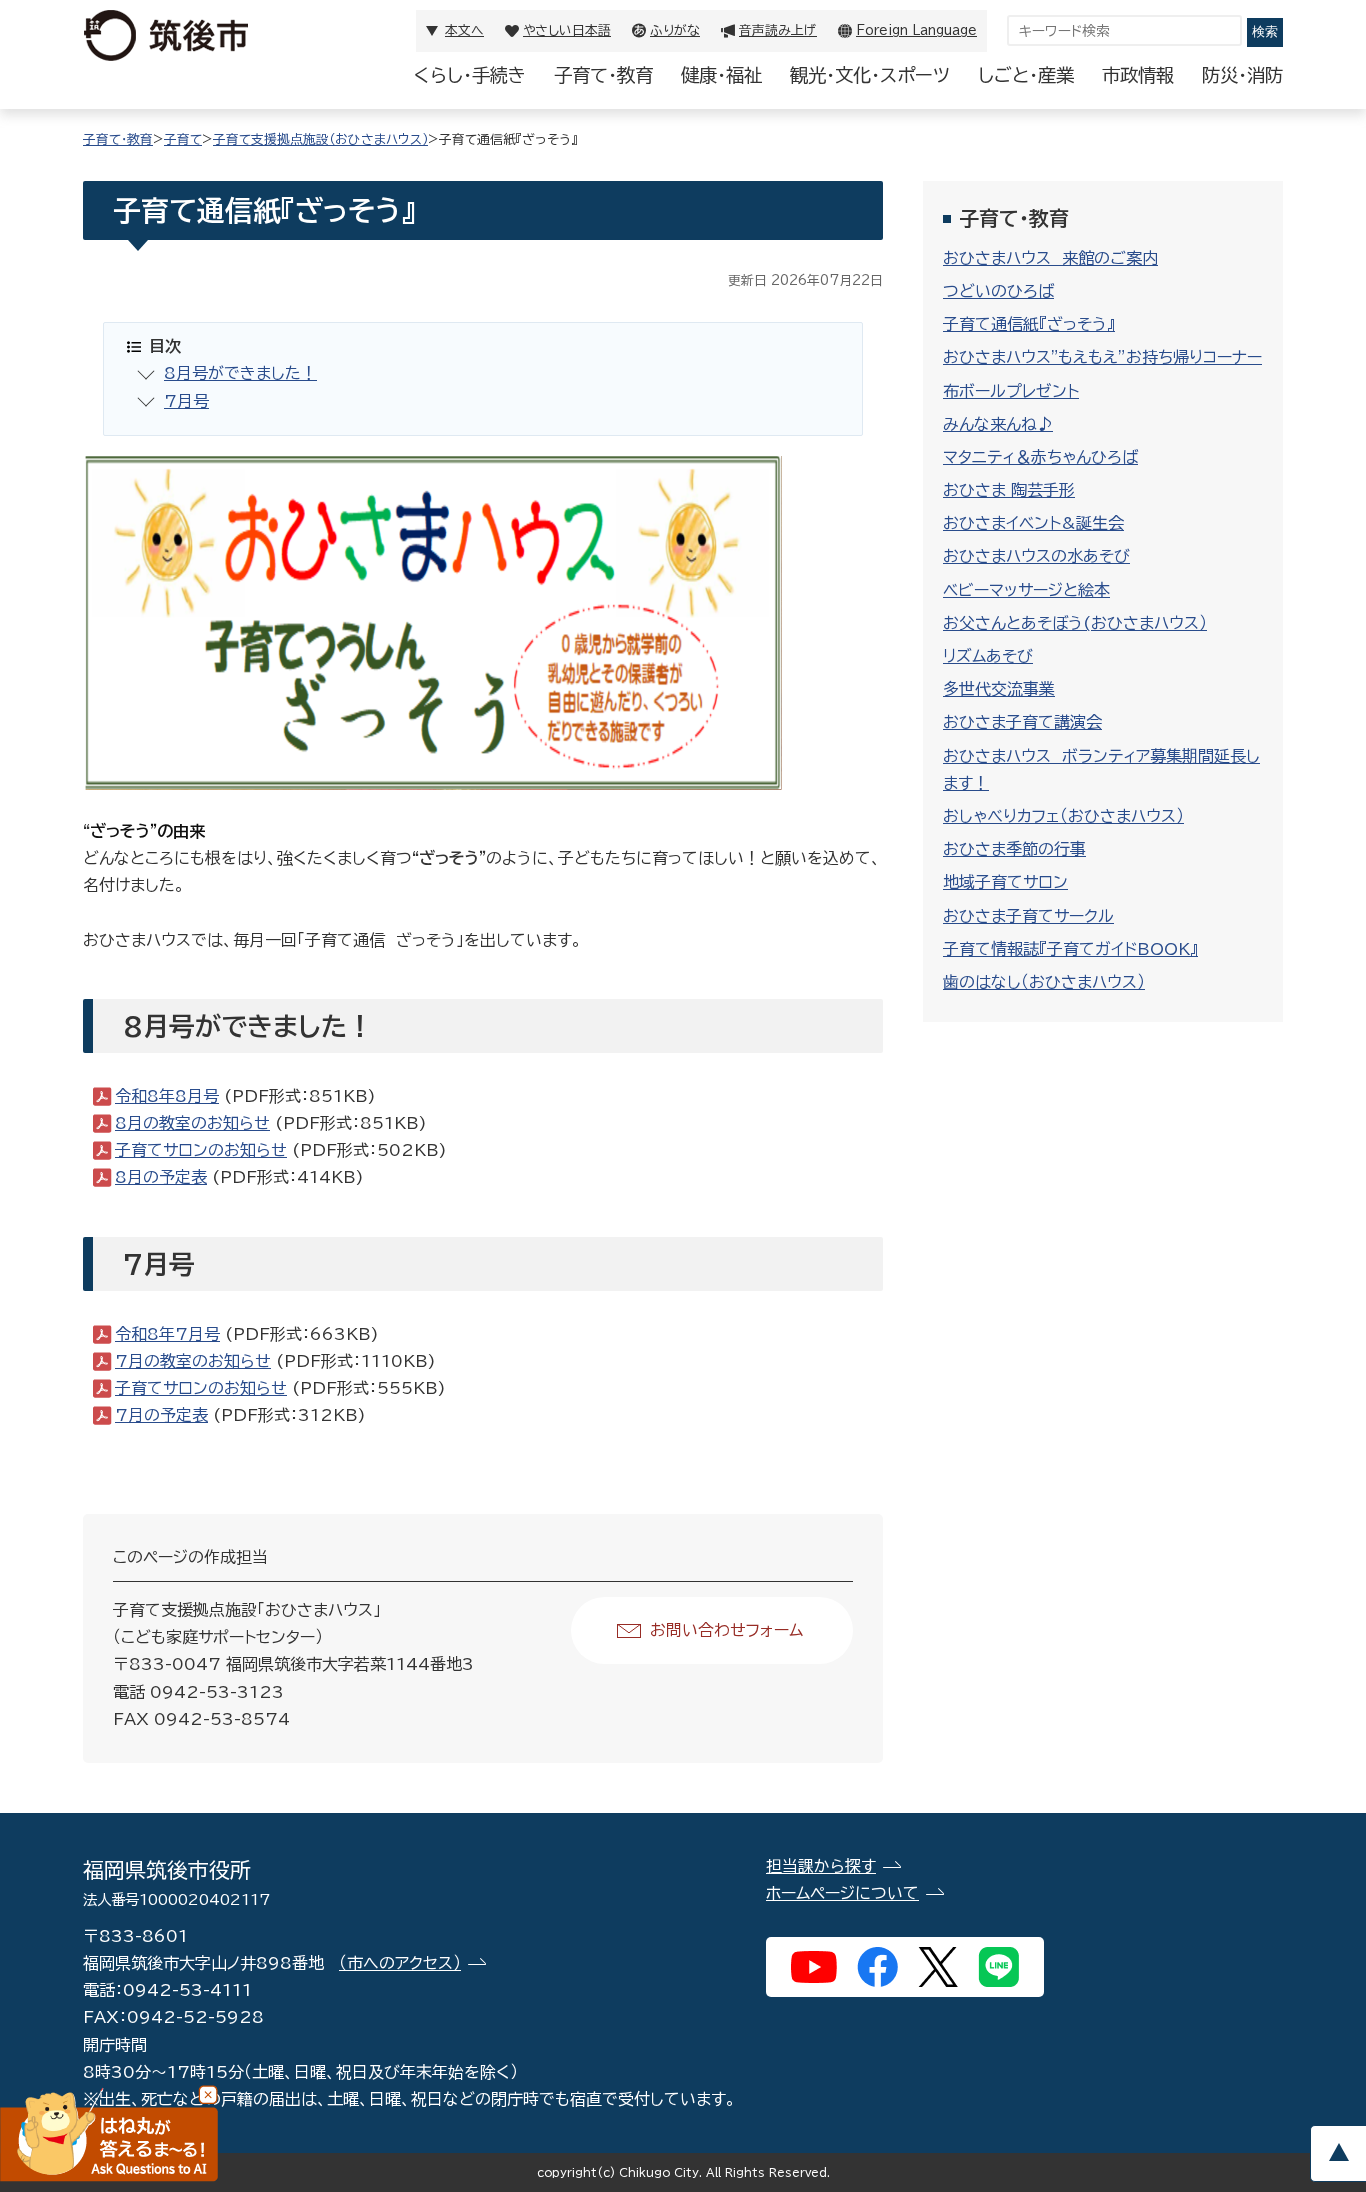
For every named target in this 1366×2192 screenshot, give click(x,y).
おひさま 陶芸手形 (1009, 490)
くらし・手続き (470, 75)
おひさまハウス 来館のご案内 (1050, 258)
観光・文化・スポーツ (870, 75)
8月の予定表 (161, 1177)
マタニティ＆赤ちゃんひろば (1040, 457)
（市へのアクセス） (400, 1963)
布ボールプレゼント (1011, 391)
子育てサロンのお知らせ (201, 1150)
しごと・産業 (1026, 75)
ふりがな (675, 30)
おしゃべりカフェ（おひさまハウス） (1063, 816)
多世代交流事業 (999, 689)
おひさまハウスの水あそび (1036, 556)
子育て (183, 139)
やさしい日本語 (567, 30)
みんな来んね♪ (998, 424)
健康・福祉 (721, 75)
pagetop (1338, 2153)
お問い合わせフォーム (726, 1630)
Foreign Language (916, 30)
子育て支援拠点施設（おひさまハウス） (320, 139)
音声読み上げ (778, 30)
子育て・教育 (603, 75)
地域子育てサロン (1005, 882)
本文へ (464, 30)
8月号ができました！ (240, 373)
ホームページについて (842, 1893)
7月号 (186, 401)
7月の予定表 (161, 1415)
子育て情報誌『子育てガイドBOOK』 (1070, 949)
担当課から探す (821, 1866)
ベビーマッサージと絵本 (1026, 590)
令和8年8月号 (167, 1096)
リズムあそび (988, 656)
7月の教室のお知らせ (193, 1361)
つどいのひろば (998, 291)
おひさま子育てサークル (1028, 916)
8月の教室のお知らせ (192, 1123)
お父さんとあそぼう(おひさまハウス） (1075, 623)
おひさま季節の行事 (1014, 849)
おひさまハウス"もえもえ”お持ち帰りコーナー (1102, 357)
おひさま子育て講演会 (1022, 722)
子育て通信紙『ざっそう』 (1029, 324)
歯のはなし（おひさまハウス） (1044, 982)
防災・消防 (1242, 75)
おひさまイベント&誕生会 (1033, 523)
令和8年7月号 (167, 1334)
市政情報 (1138, 75)
